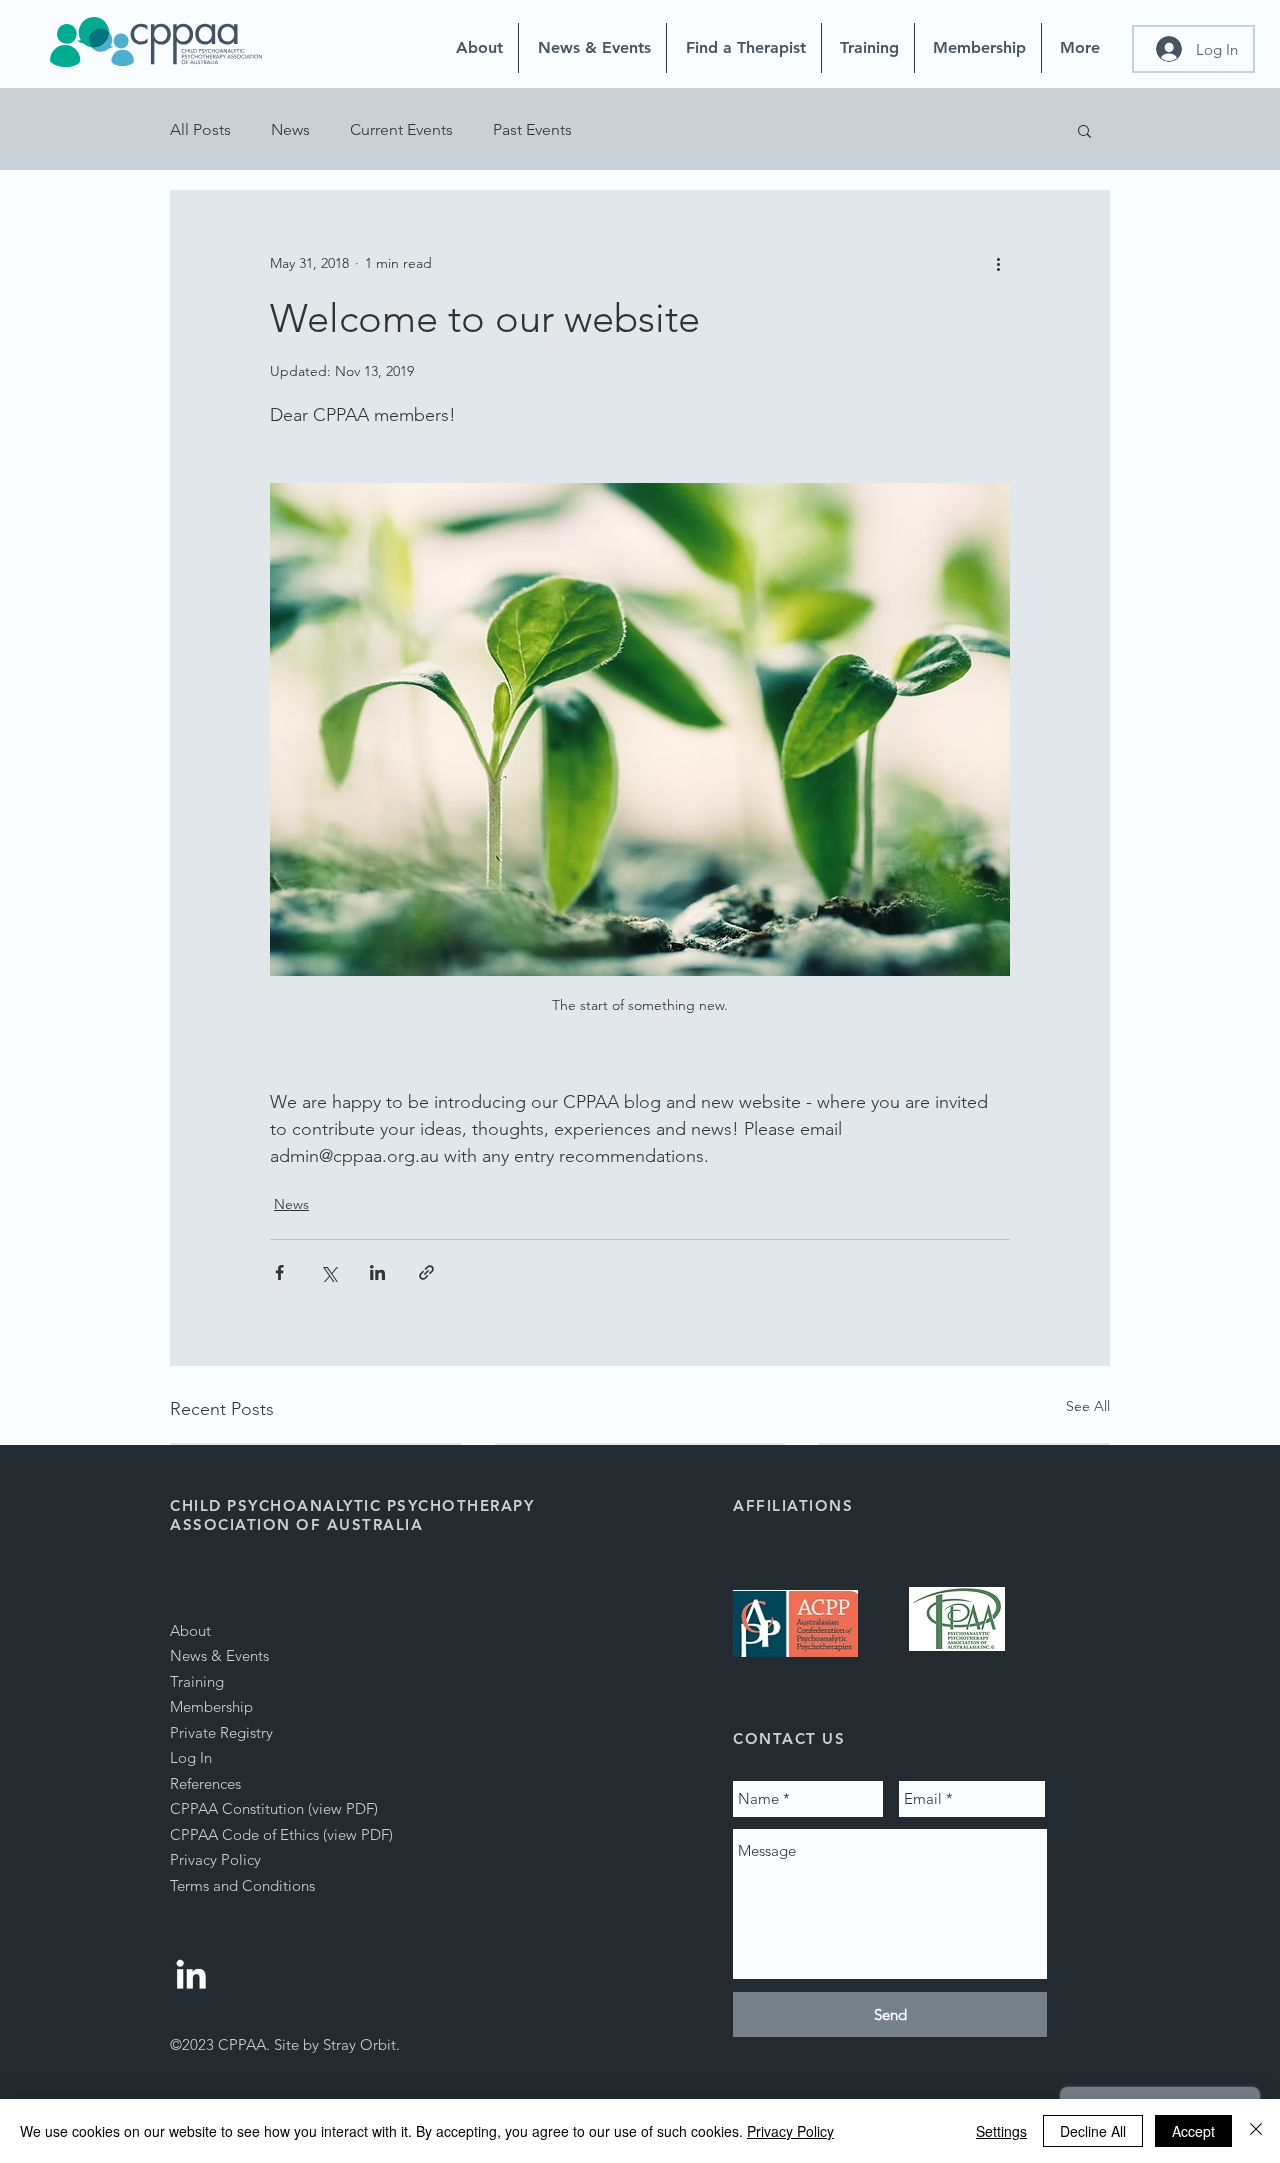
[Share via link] (426, 1272)
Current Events (401, 129)
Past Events (532, 129)
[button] (1084, 130)
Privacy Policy (790, 2131)
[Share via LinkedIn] (377, 1272)
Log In (191, 1757)
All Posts (200, 129)
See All (1088, 1406)
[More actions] (998, 263)
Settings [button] (1001, 2131)
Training (197, 1681)
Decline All (1093, 2131)
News (290, 129)
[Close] (1256, 2131)
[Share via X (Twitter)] (328, 1272)
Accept (1193, 2131)
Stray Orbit (359, 2044)
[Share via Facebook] (279, 1272)
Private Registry (221, 1732)
